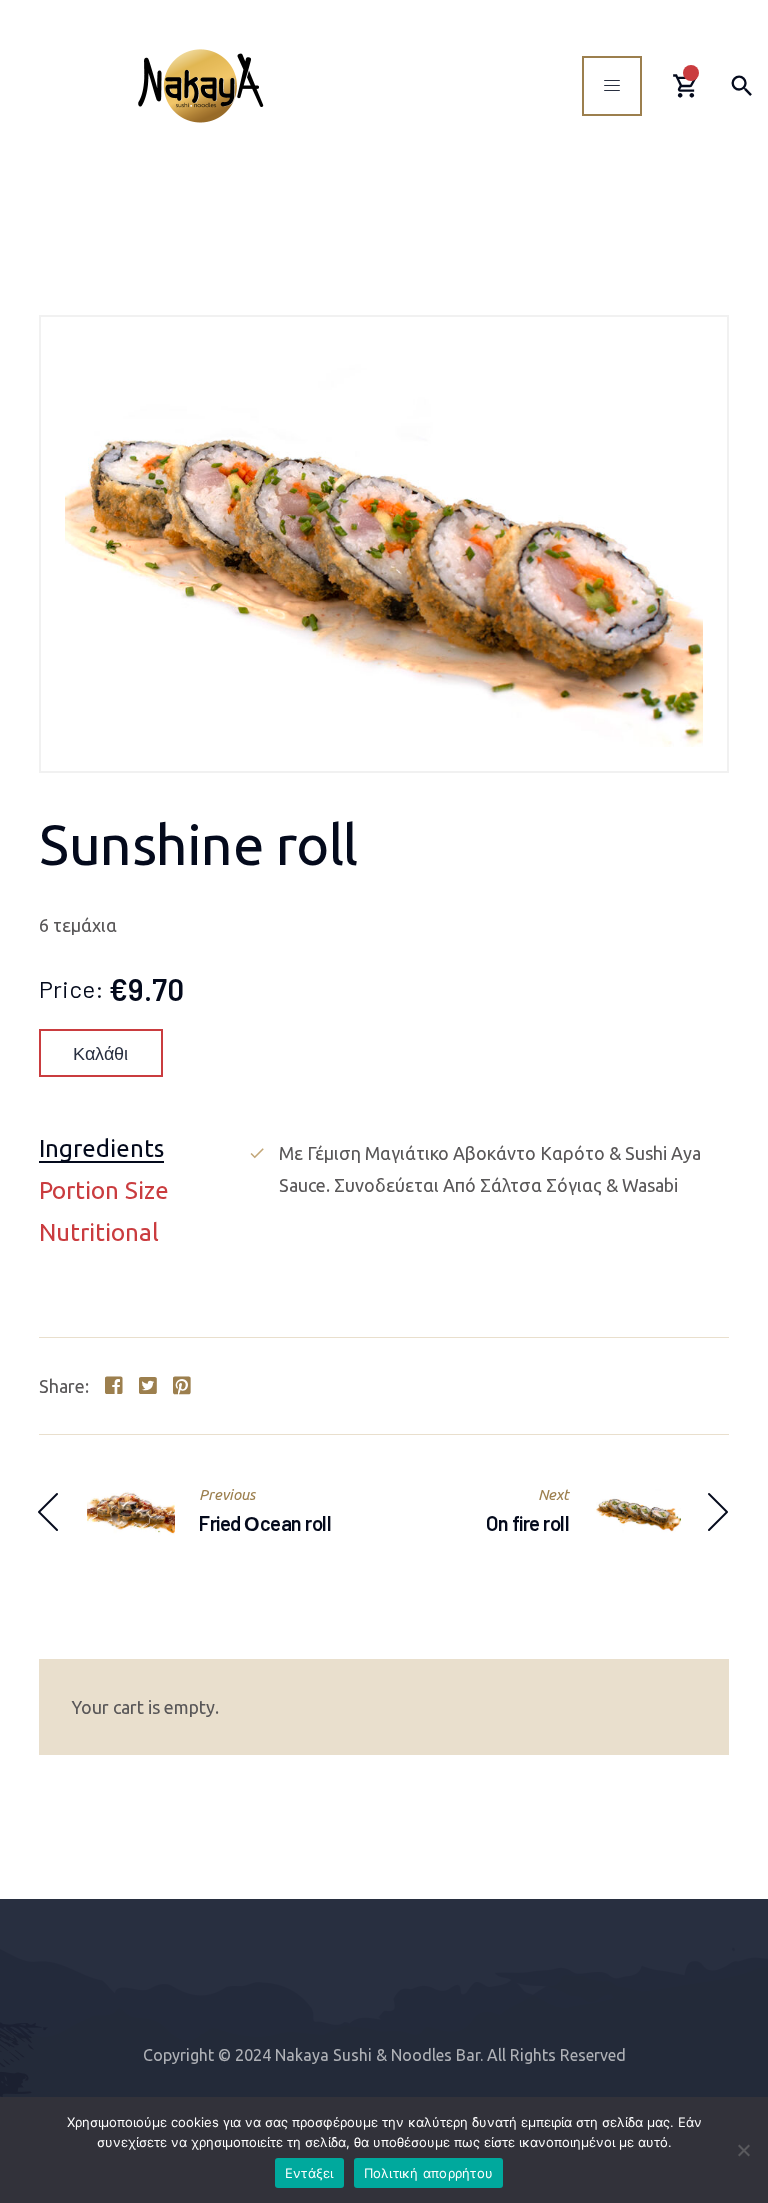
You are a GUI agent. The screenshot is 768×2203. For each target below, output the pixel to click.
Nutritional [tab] (99, 1233)
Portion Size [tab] (104, 1191)
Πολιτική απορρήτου (429, 2173)
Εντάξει (309, 2173)
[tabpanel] (488, 1169)
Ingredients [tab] (101, 1149)
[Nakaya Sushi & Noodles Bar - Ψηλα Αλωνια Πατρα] (200, 85)
